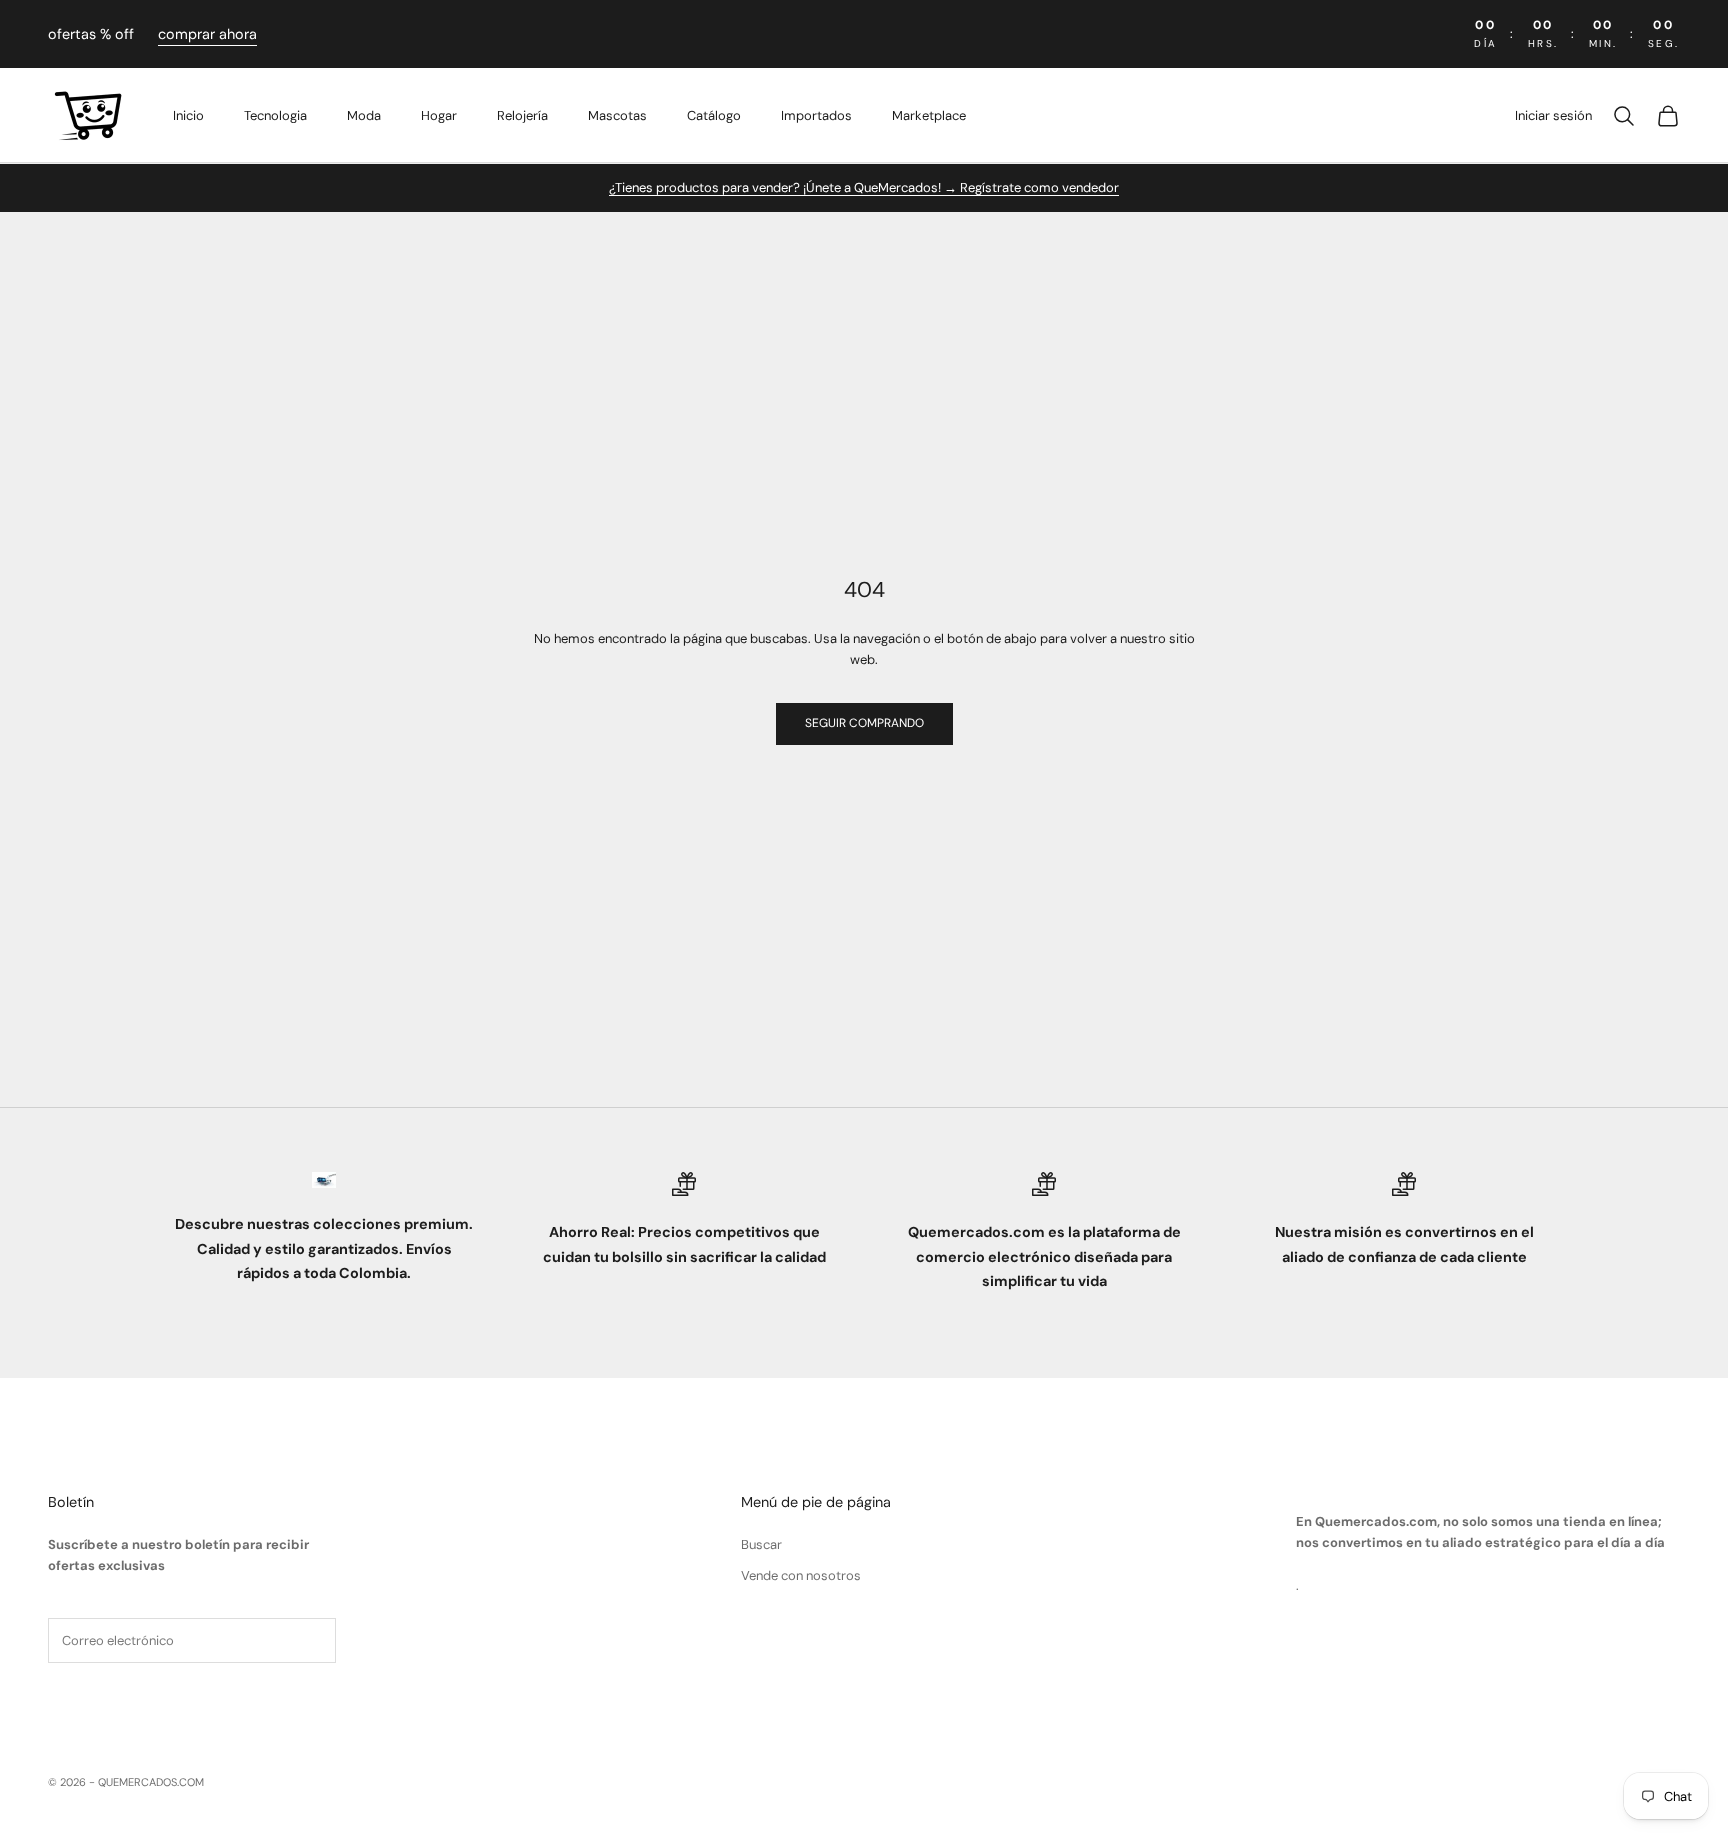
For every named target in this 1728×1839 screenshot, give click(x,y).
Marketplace (929, 115)
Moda (364, 115)
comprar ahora (207, 34)
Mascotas (617, 115)
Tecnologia (275, 115)
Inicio (188, 115)
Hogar (439, 115)
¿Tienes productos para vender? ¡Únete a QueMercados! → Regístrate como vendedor (864, 187)
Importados (816, 115)
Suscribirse (113, 1703)
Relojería (522, 115)
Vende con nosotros (801, 1575)
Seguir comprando (864, 723)
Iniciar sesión (1553, 115)
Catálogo (714, 115)
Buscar (761, 1544)
